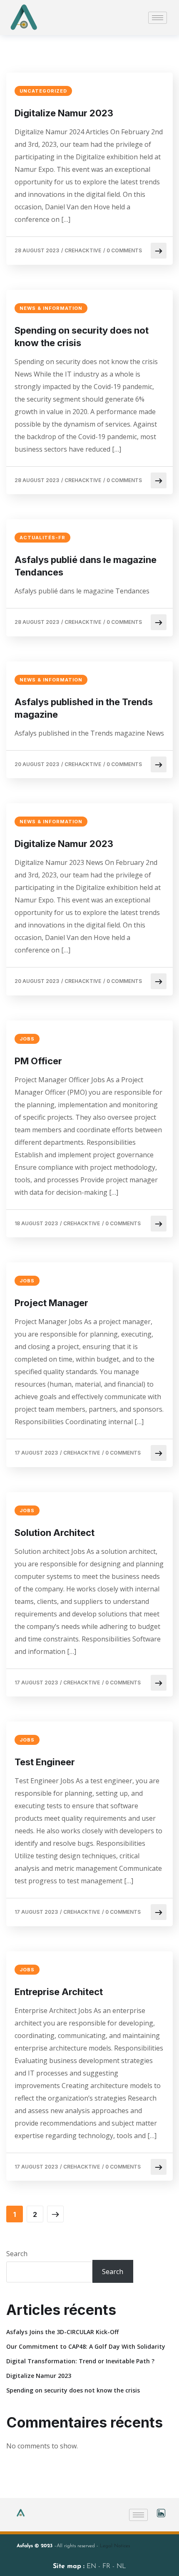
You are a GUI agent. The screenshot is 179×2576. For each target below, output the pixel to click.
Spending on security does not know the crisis (82, 337)
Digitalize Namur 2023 (64, 113)
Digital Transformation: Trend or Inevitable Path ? (80, 2361)
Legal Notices (115, 2546)
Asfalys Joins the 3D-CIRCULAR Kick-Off (62, 2332)
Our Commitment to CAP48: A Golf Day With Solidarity (86, 2346)
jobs (27, 1039)
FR (107, 2566)
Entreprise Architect (59, 1992)
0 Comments (124, 250)
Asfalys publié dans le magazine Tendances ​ (86, 566)
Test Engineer (45, 1762)
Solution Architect (55, 1533)
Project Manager (51, 1303)
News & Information (51, 308)
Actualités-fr (42, 538)
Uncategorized (43, 91)
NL (121, 2566)
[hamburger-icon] (158, 18)
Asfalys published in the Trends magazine (84, 708)
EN (92, 2566)
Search (17, 2254)
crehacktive (83, 250)
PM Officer (38, 1061)
